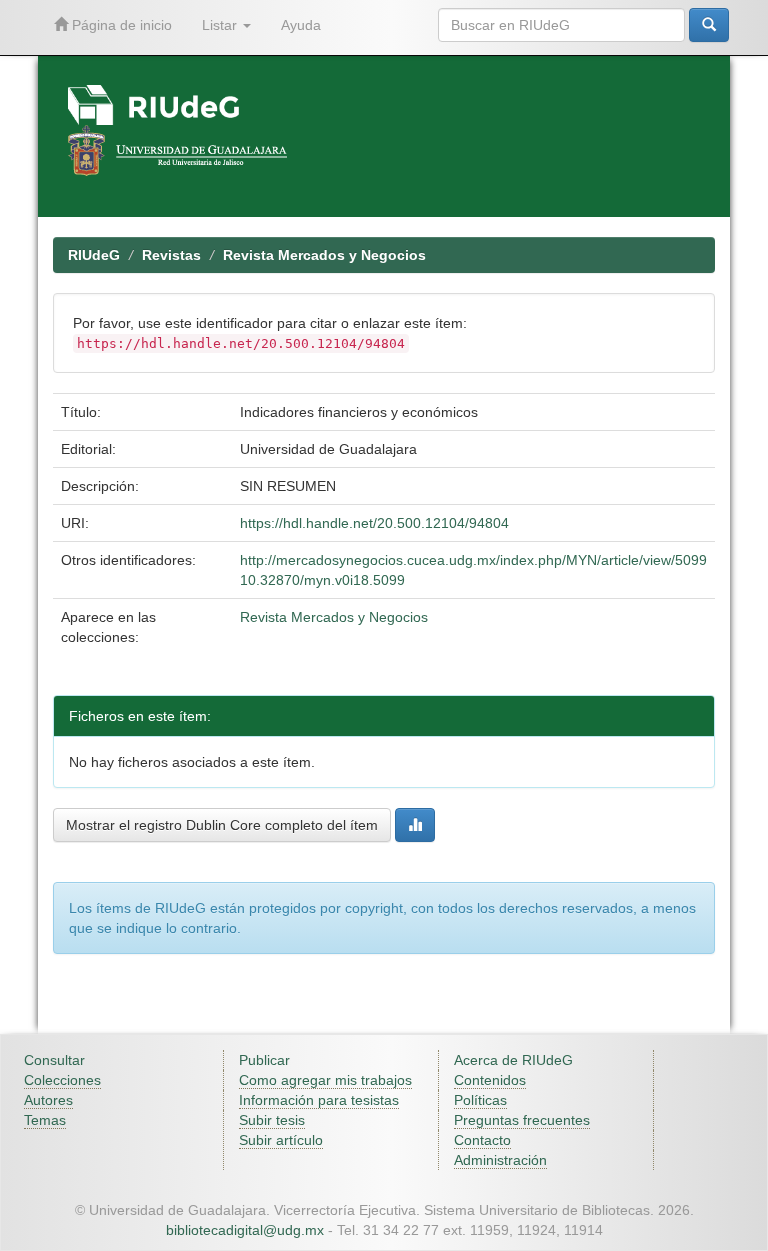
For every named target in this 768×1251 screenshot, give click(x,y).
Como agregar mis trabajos (325, 1080)
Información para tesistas (319, 1100)
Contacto (482, 1140)
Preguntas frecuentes (522, 1120)
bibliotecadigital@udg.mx (245, 1230)
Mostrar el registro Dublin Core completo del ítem (222, 825)
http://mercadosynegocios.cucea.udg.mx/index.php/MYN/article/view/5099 (473, 560)
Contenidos (490, 1080)
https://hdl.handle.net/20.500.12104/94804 (374, 523)
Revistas (171, 255)
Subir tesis (272, 1120)
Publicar (264, 1060)
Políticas (480, 1100)
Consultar (54, 1060)
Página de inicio (120, 25)
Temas (45, 1120)
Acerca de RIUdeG (513, 1060)
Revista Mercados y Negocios (324, 255)
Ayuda (301, 25)
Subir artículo (281, 1140)
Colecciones (62, 1080)
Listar (221, 25)
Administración (500, 1160)
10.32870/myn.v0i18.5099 (322, 580)
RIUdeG (94, 255)
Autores (48, 1100)
